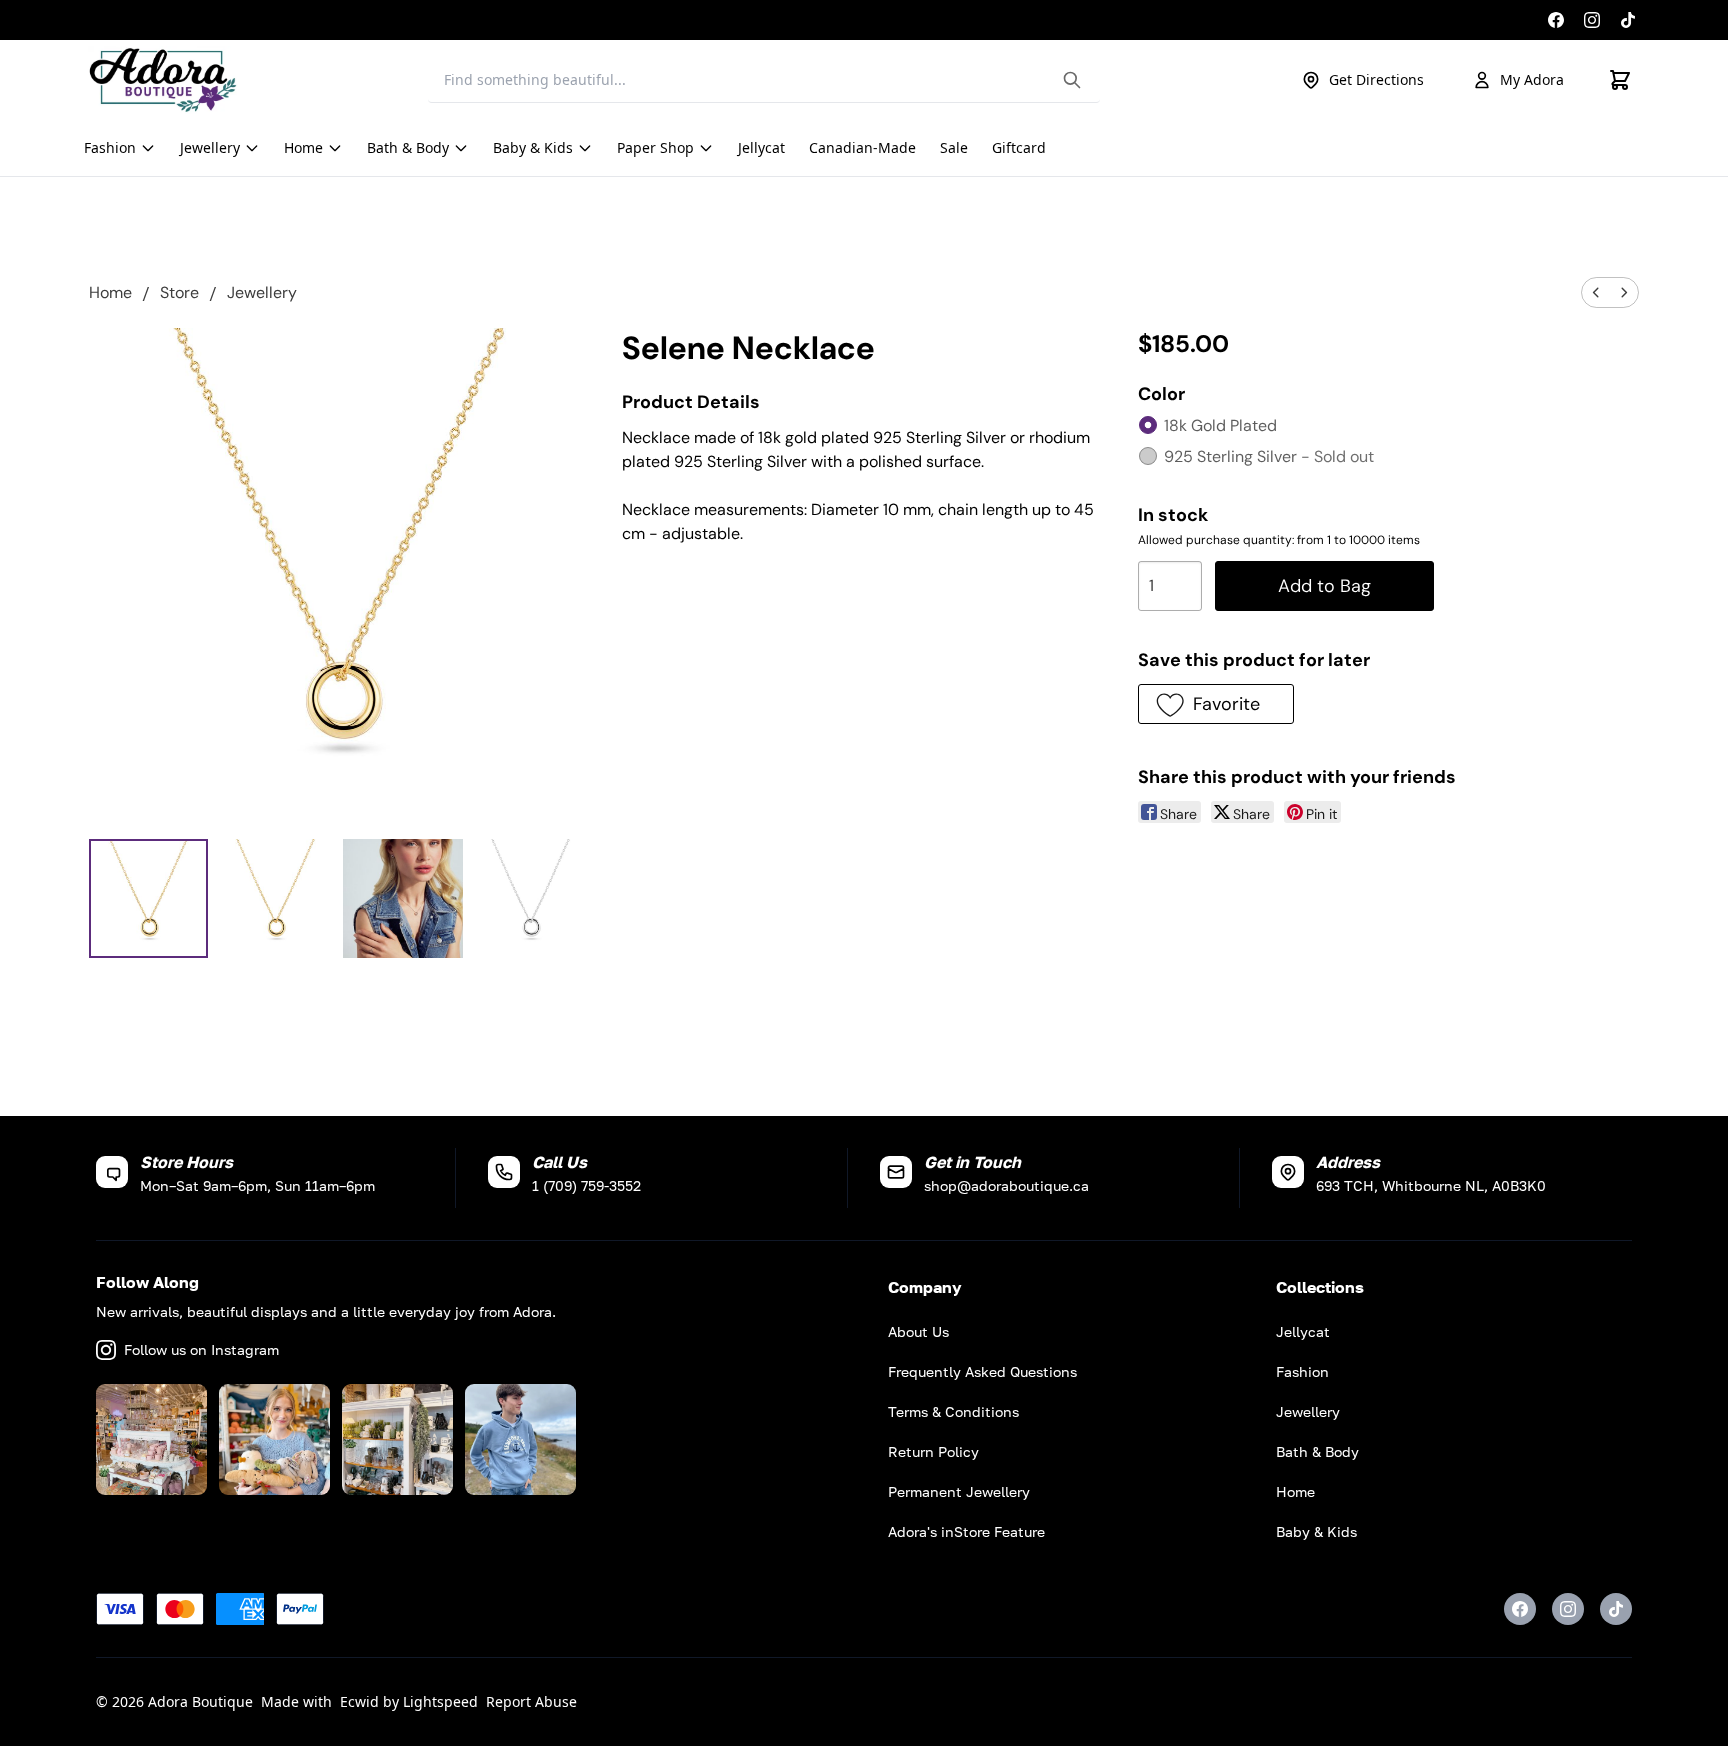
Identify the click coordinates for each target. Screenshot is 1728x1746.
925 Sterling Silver (1269, 456)
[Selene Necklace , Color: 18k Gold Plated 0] (148, 898)
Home (110, 292)
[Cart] (1620, 80)
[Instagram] (1592, 20)
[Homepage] (163, 80)
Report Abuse (531, 1701)
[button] (1215, 704)
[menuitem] (1596, 292)
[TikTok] (1628, 20)
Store (179, 292)
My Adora (1532, 79)
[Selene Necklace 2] (402, 898)
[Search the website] (1072, 80)
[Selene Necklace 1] (275, 898)
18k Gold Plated (1220, 425)
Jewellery (262, 292)
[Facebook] (1556, 20)
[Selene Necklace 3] (530, 898)
